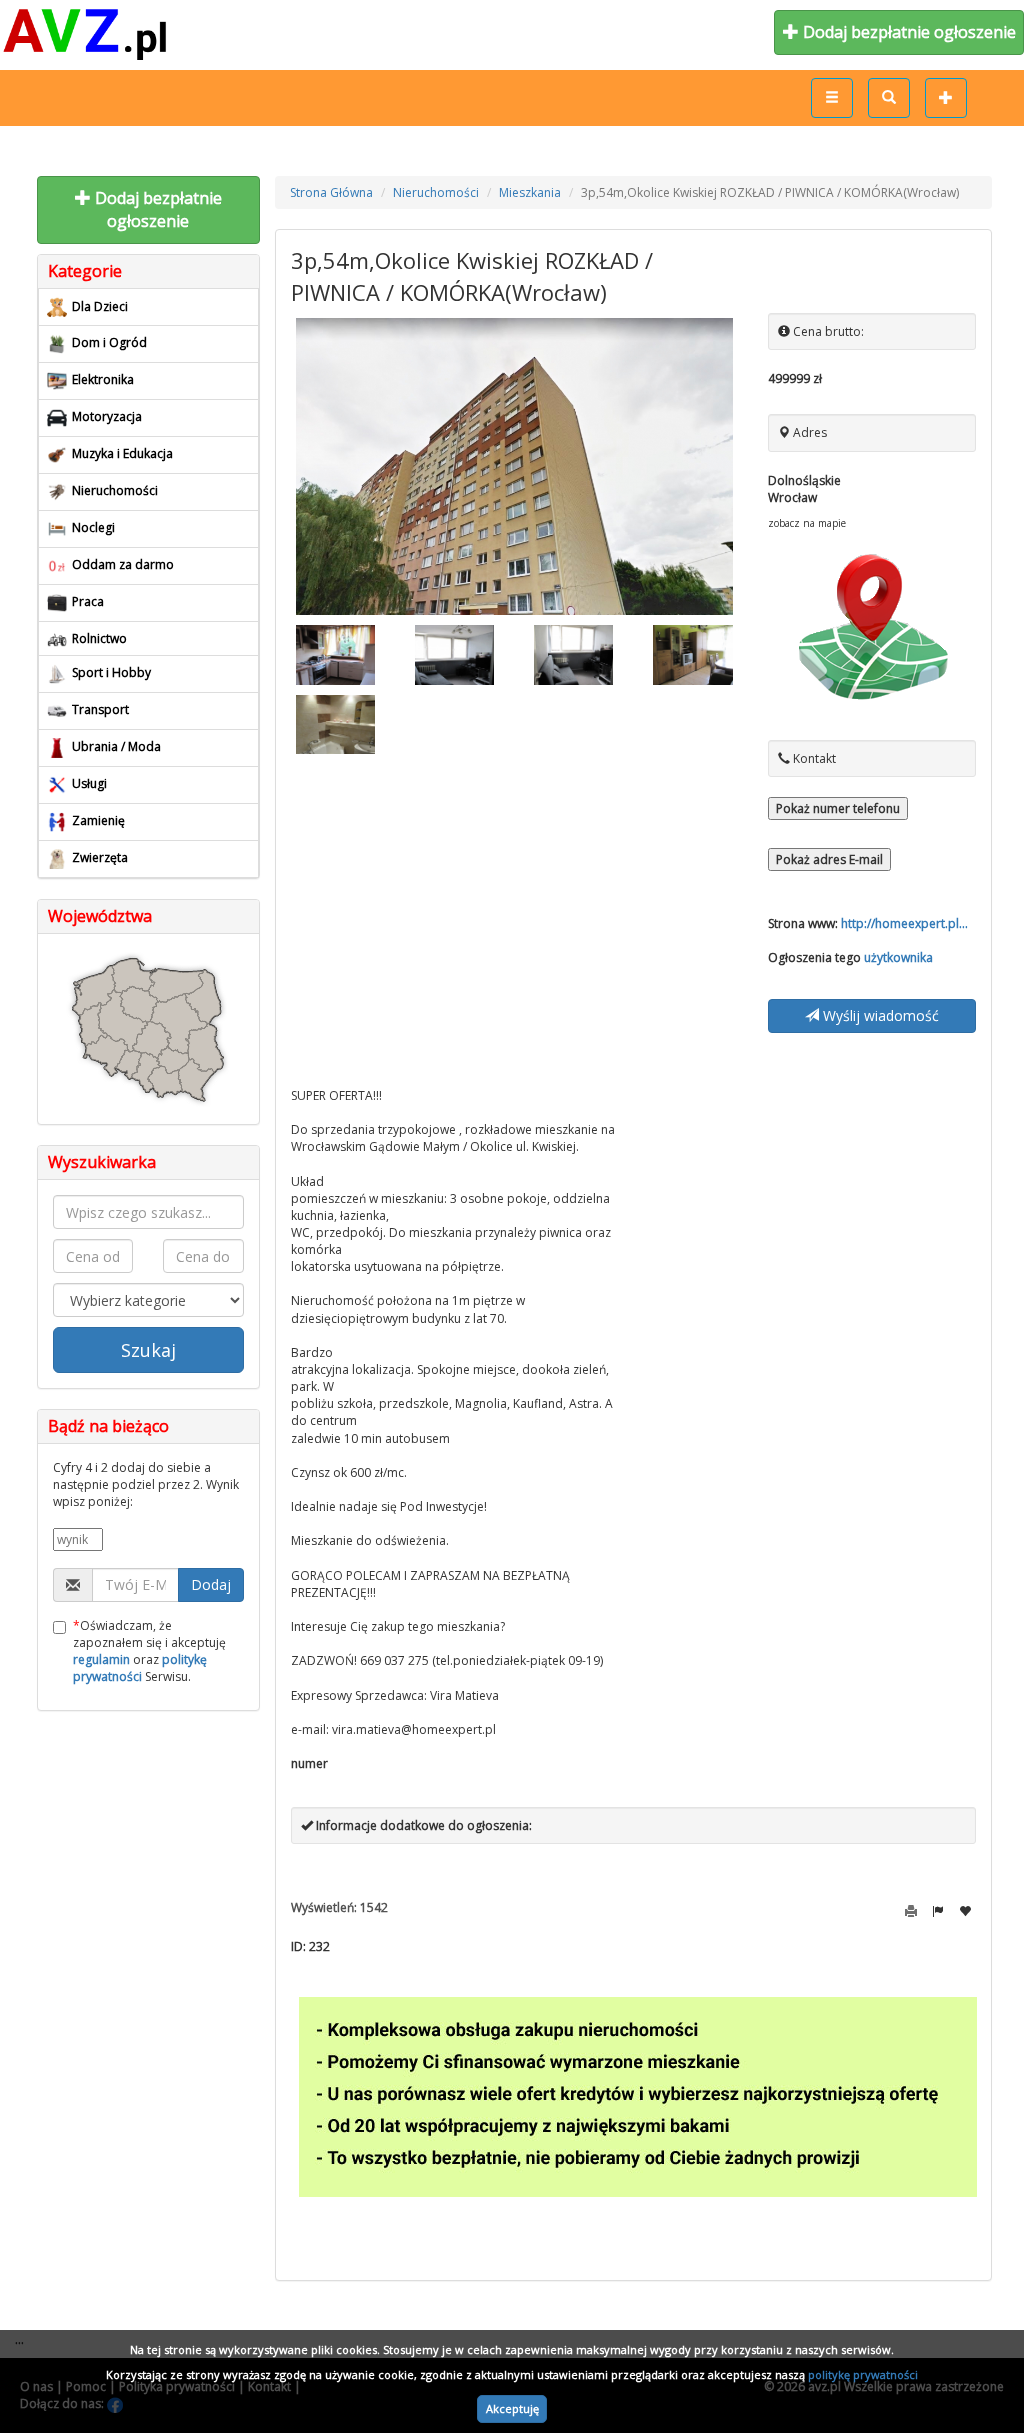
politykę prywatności (863, 2374)
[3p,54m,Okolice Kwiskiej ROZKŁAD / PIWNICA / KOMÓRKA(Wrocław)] (514, 466)
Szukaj (148, 1350)
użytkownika (898, 957)
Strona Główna (331, 192)
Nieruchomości (436, 192)
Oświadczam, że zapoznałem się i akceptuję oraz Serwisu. (149, 1651)
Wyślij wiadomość (879, 1015)
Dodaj (211, 1584)
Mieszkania (530, 192)
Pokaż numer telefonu (838, 808)
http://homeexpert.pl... (904, 923)
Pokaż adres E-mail (829, 859)
